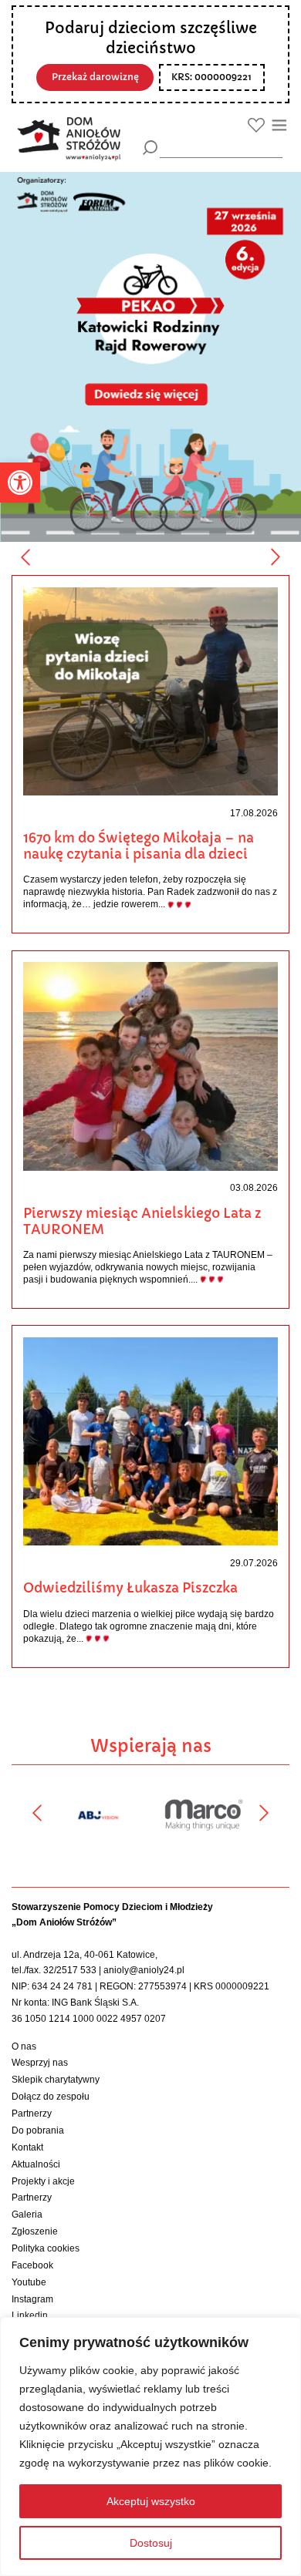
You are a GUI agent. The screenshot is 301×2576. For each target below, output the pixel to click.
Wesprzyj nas (40, 2063)
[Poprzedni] (25, 557)
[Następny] (276, 557)
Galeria (27, 2214)
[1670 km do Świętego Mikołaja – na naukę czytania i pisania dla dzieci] (150, 691)
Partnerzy (32, 2114)
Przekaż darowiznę (95, 77)
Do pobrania (38, 2130)
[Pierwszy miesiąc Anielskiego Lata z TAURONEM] (150, 1066)
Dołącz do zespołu (51, 2097)
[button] (20, 483)
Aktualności (36, 2164)
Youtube (29, 2282)
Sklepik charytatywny (56, 2080)
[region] (150, 2447)
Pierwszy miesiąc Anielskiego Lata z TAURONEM (142, 1221)
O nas (24, 2046)
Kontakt (27, 2147)
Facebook (32, 2265)
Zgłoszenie (35, 2231)
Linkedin (30, 2315)
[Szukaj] (150, 148)
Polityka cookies (46, 2248)
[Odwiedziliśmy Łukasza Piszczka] (150, 1441)
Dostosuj (151, 2543)
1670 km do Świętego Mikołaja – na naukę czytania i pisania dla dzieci (139, 846)
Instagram (32, 2299)
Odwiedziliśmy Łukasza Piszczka (130, 1588)
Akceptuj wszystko (151, 2501)
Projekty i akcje (43, 2181)
